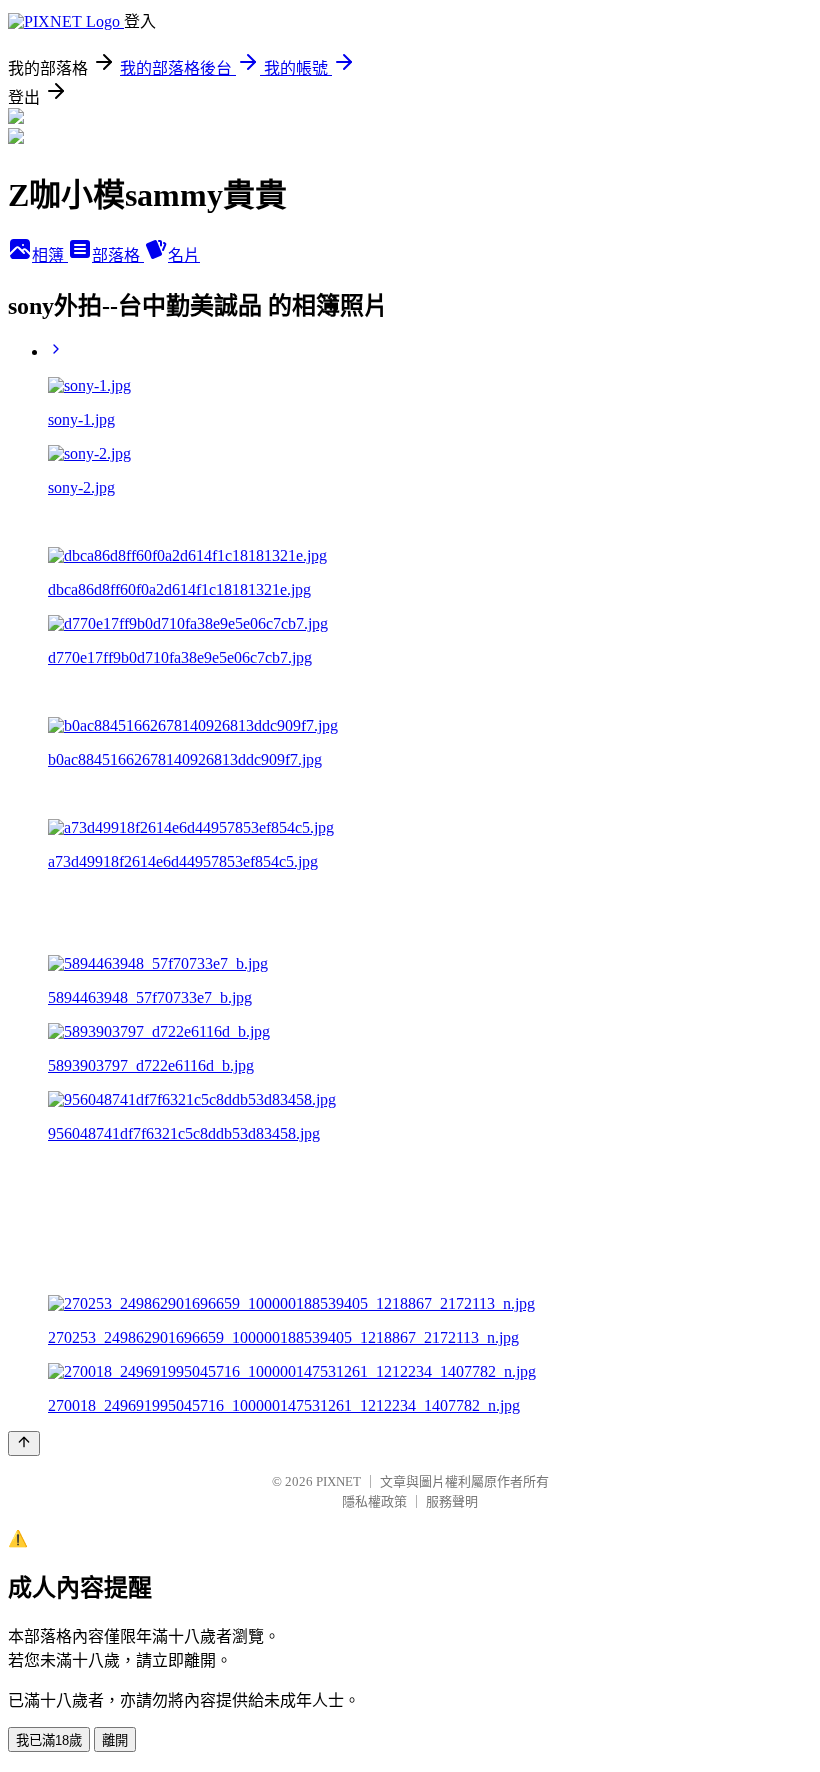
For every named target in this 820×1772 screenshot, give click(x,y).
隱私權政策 (374, 1501)
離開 (115, 1740)
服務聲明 (452, 1501)
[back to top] (24, 1443)
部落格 (118, 255)
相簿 (50, 255)
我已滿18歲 (49, 1740)
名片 (184, 255)
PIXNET (338, 1481)
